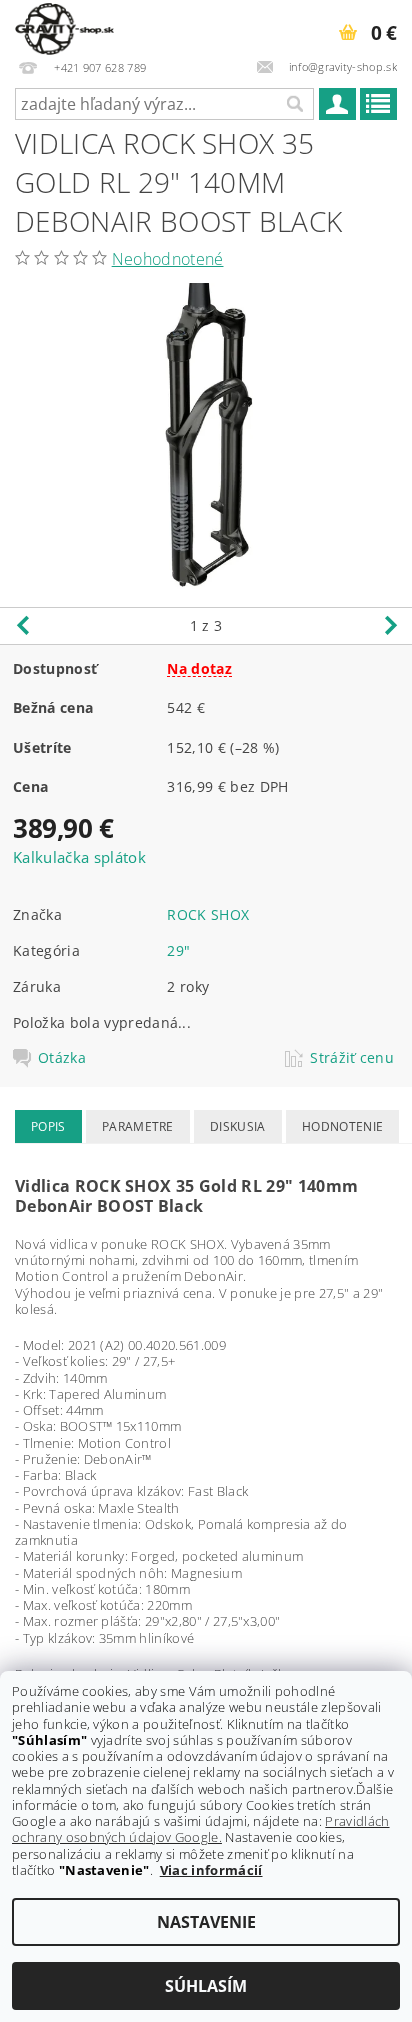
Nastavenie (206, 1922)
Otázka (62, 1058)
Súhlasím (206, 1986)
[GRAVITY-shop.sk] (64, 26)
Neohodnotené (168, 259)
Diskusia (238, 1126)
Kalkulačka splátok (79, 857)
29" (178, 950)
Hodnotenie (342, 1126)
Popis (48, 1126)
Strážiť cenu (352, 1058)
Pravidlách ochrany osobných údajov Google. (201, 1829)
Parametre (138, 1126)
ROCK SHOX (208, 914)
